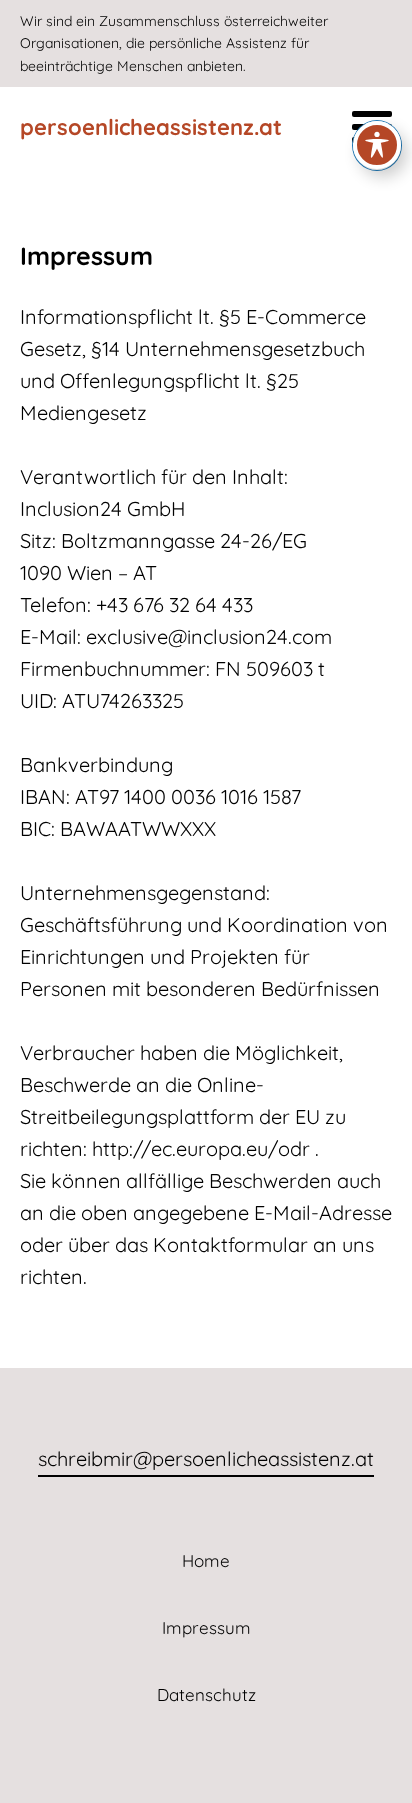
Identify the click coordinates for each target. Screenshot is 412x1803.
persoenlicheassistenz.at (151, 127)
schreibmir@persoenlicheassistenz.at (206, 1458)
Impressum (206, 1627)
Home (206, 1560)
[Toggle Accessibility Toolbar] (377, 145)
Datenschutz (206, 1694)
